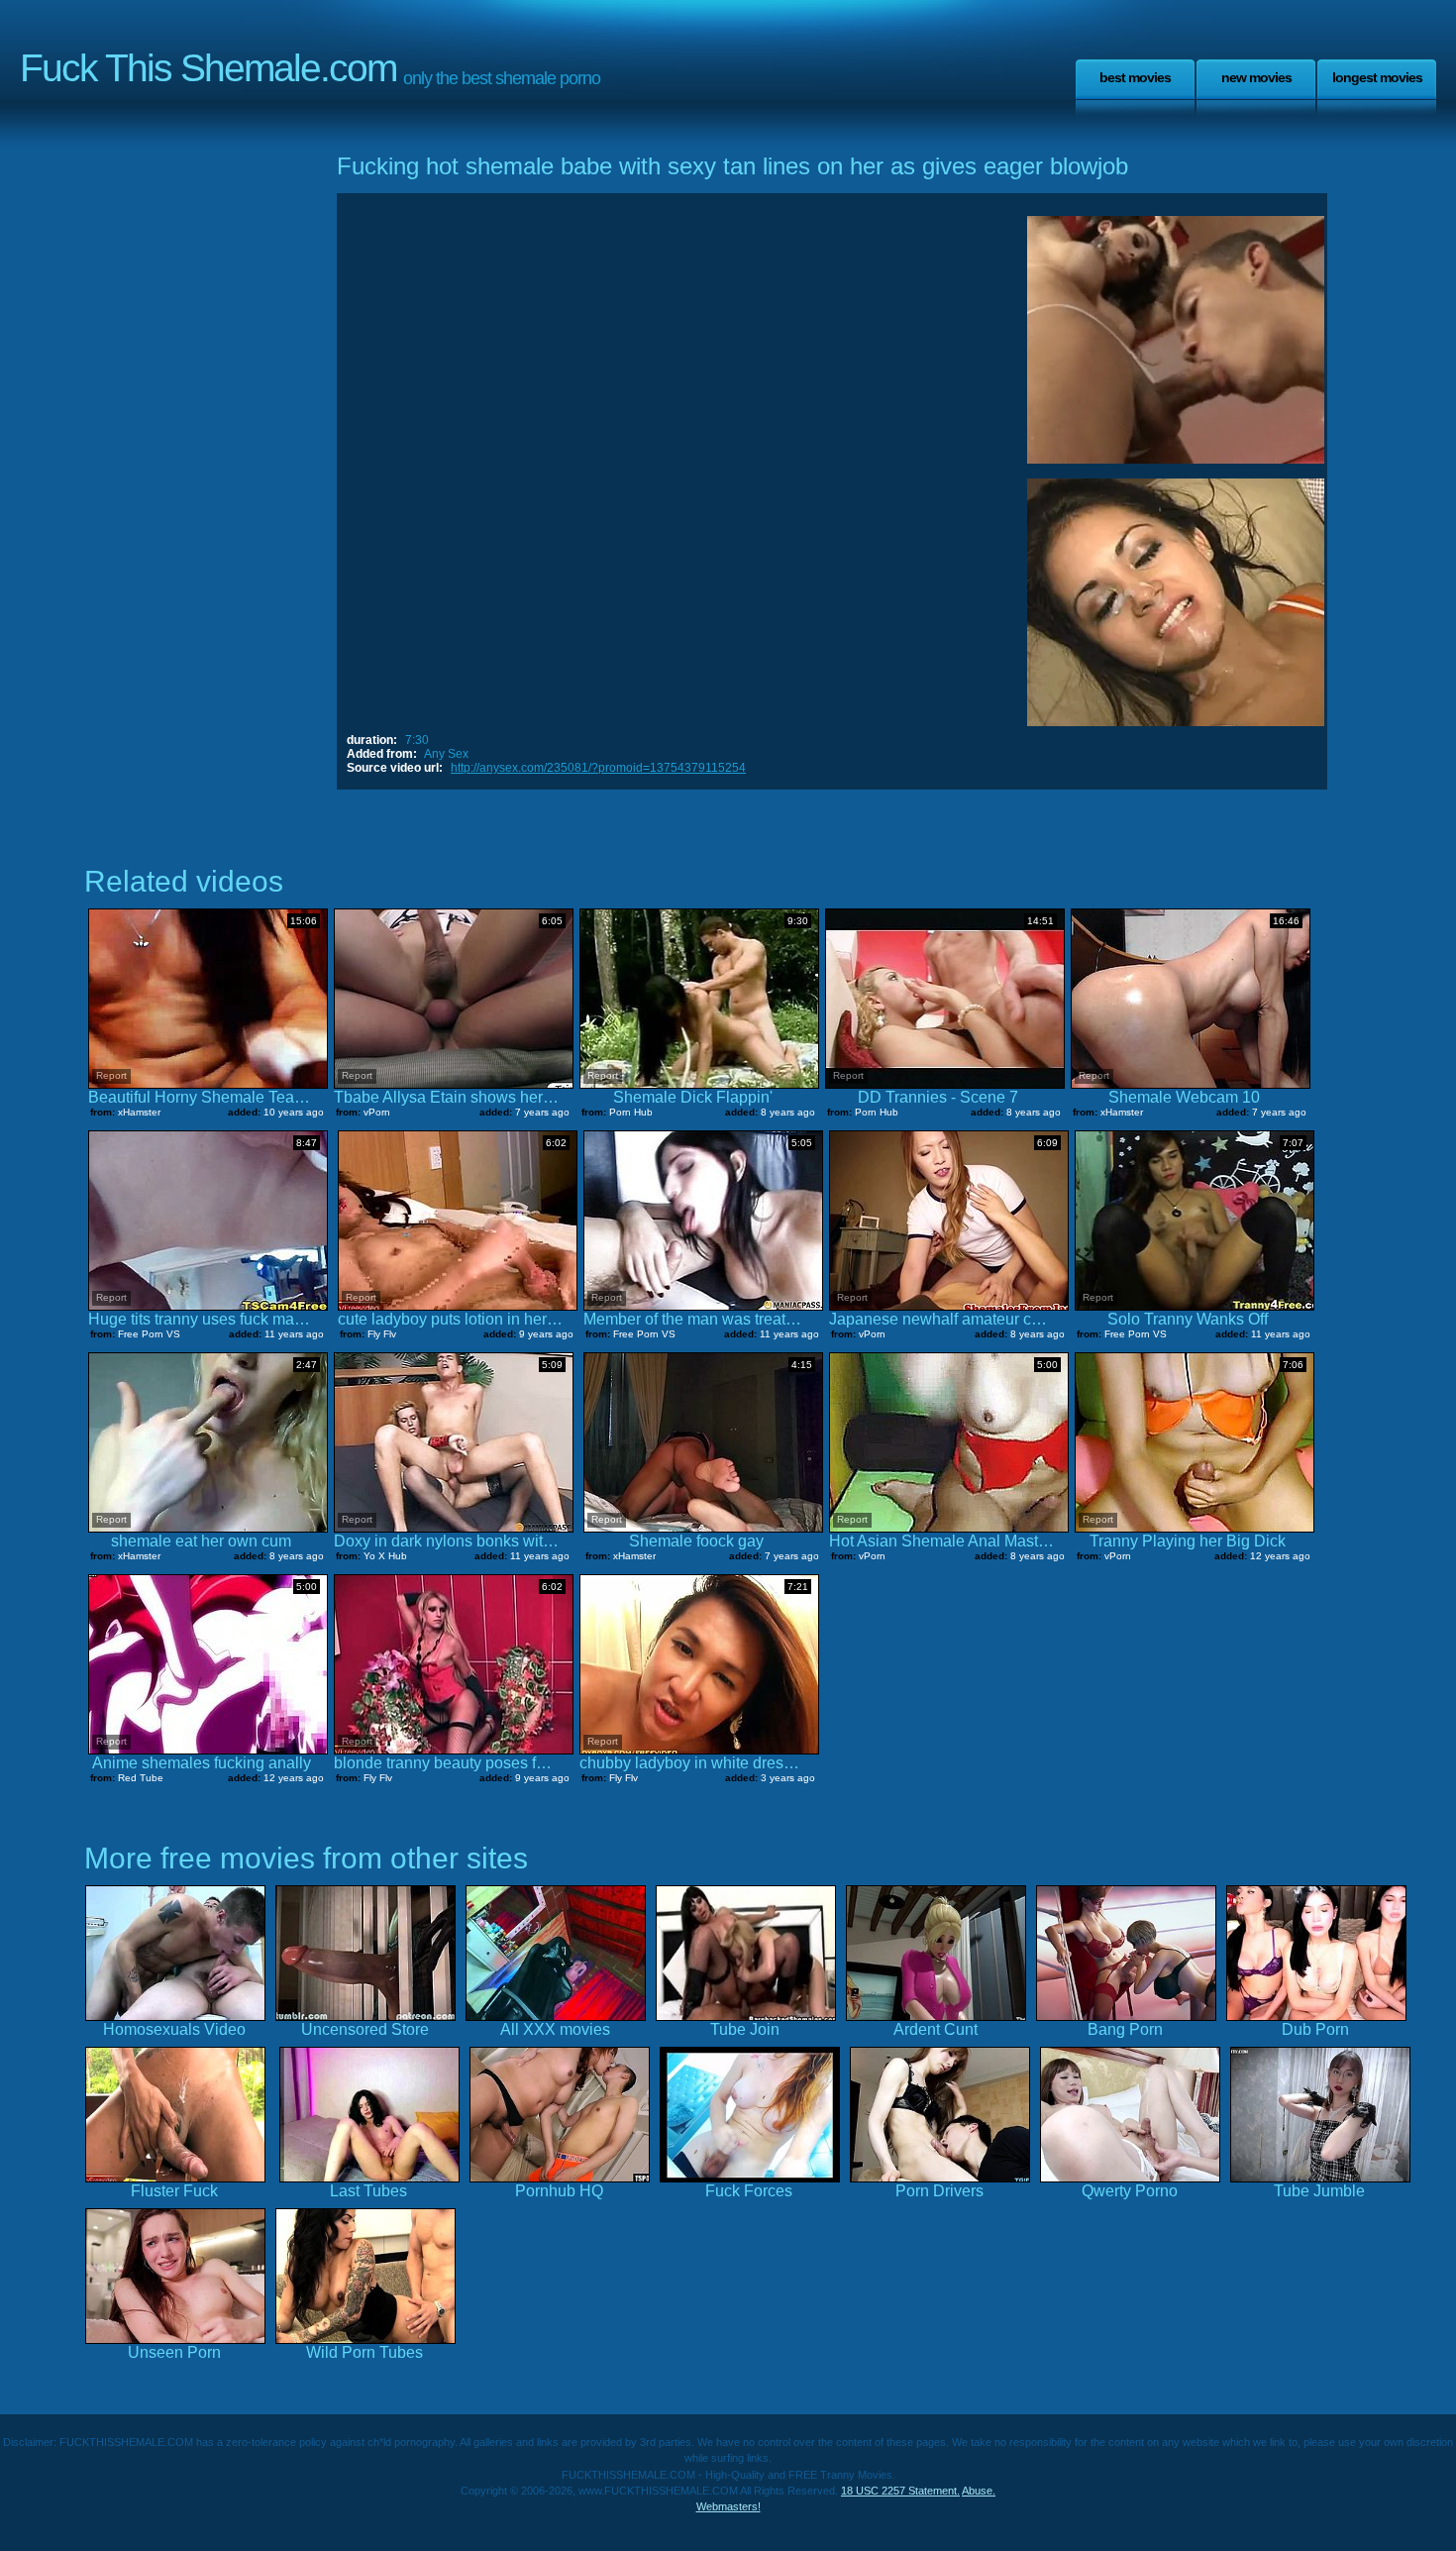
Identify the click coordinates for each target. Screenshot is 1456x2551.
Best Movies (1135, 77)
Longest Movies (1377, 77)
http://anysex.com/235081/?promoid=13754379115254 (598, 768)
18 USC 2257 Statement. (900, 2491)
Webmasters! (728, 2506)
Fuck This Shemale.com (208, 68)
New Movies (1256, 77)
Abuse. (979, 2491)
